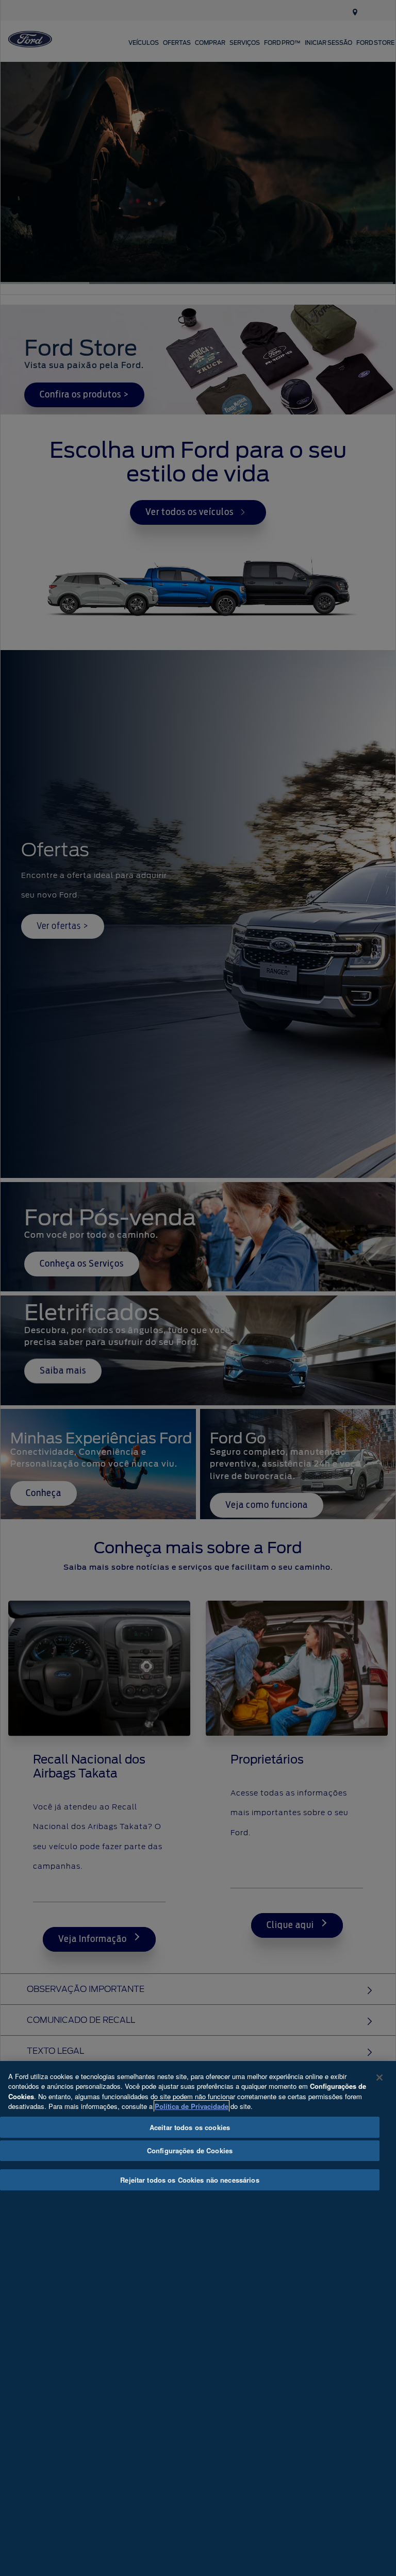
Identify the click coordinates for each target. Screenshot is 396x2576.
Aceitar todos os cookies (190, 2127)
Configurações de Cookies (190, 2150)
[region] (198, 2319)
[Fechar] (379, 2078)
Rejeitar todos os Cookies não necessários (189, 2180)
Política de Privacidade (192, 2106)
